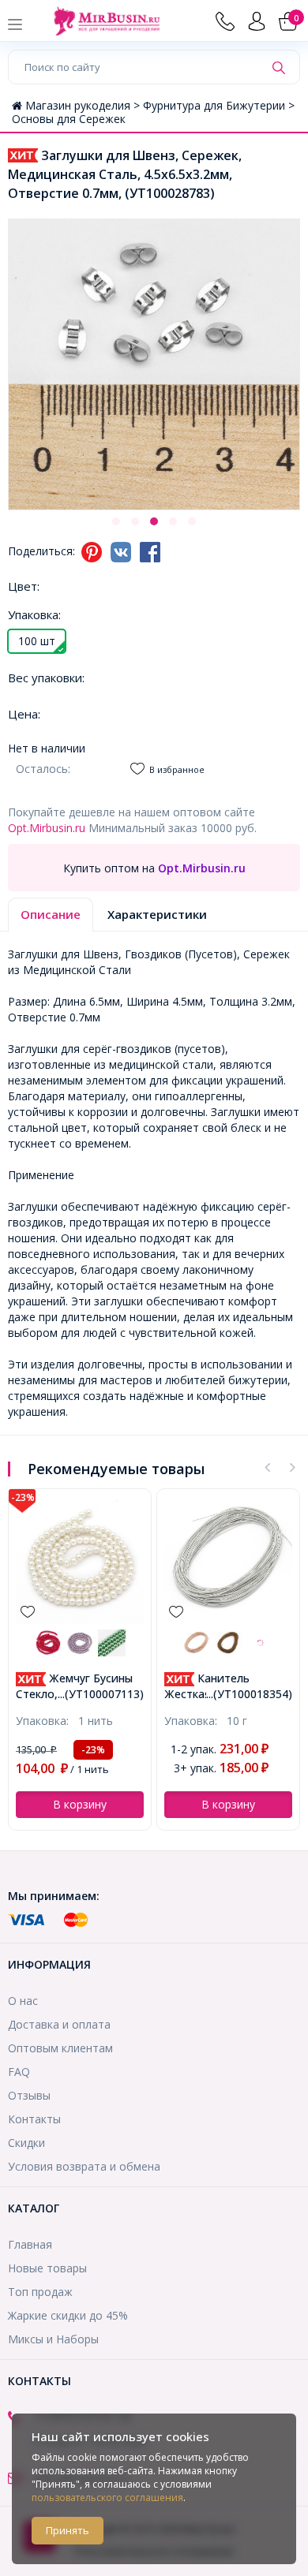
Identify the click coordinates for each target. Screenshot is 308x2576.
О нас (23, 2001)
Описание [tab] (51, 914)
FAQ (19, 2072)
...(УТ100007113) (101, 1694)
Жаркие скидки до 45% (68, 2315)
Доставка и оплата (59, 2024)
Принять (68, 2530)
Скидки (26, 2143)
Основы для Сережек (69, 119)
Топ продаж (40, 2292)
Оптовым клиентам (60, 2048)
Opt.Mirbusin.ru (47, 828)
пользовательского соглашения (107, 2498)
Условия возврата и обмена (84, 2166)
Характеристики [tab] (157, 914)
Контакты (34, 2119)
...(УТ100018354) (249, 1694)
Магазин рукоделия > (84, 105)
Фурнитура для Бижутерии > (219, 105)
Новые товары (47, 2268)
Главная (30, 2244)
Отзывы (29, 2095)
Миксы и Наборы (53, 2339)
